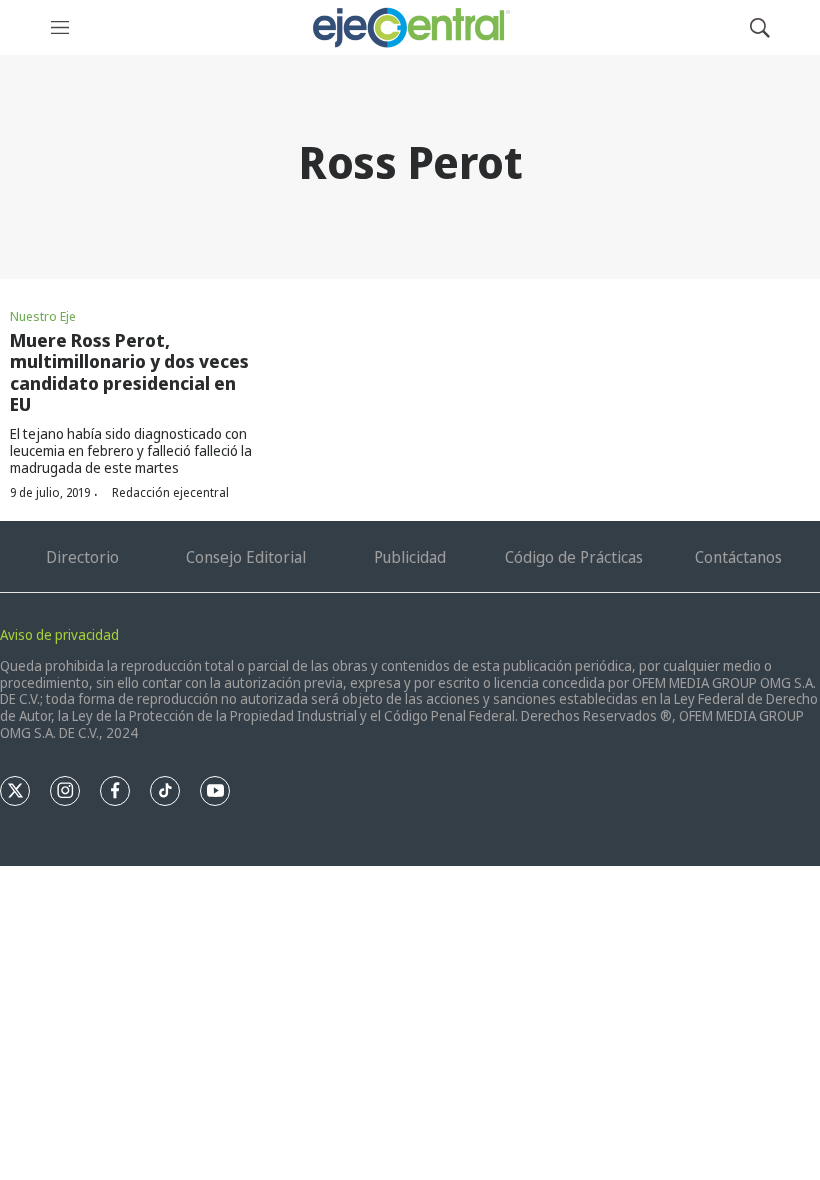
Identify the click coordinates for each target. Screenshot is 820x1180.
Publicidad (410, 557)
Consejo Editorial (246, 557)
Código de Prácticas (574, 557)
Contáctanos (738, 557)
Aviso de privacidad (59, 634)
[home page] (410, 27)
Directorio (82, 557)
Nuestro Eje (43, 316)
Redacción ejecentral (170, 492)
